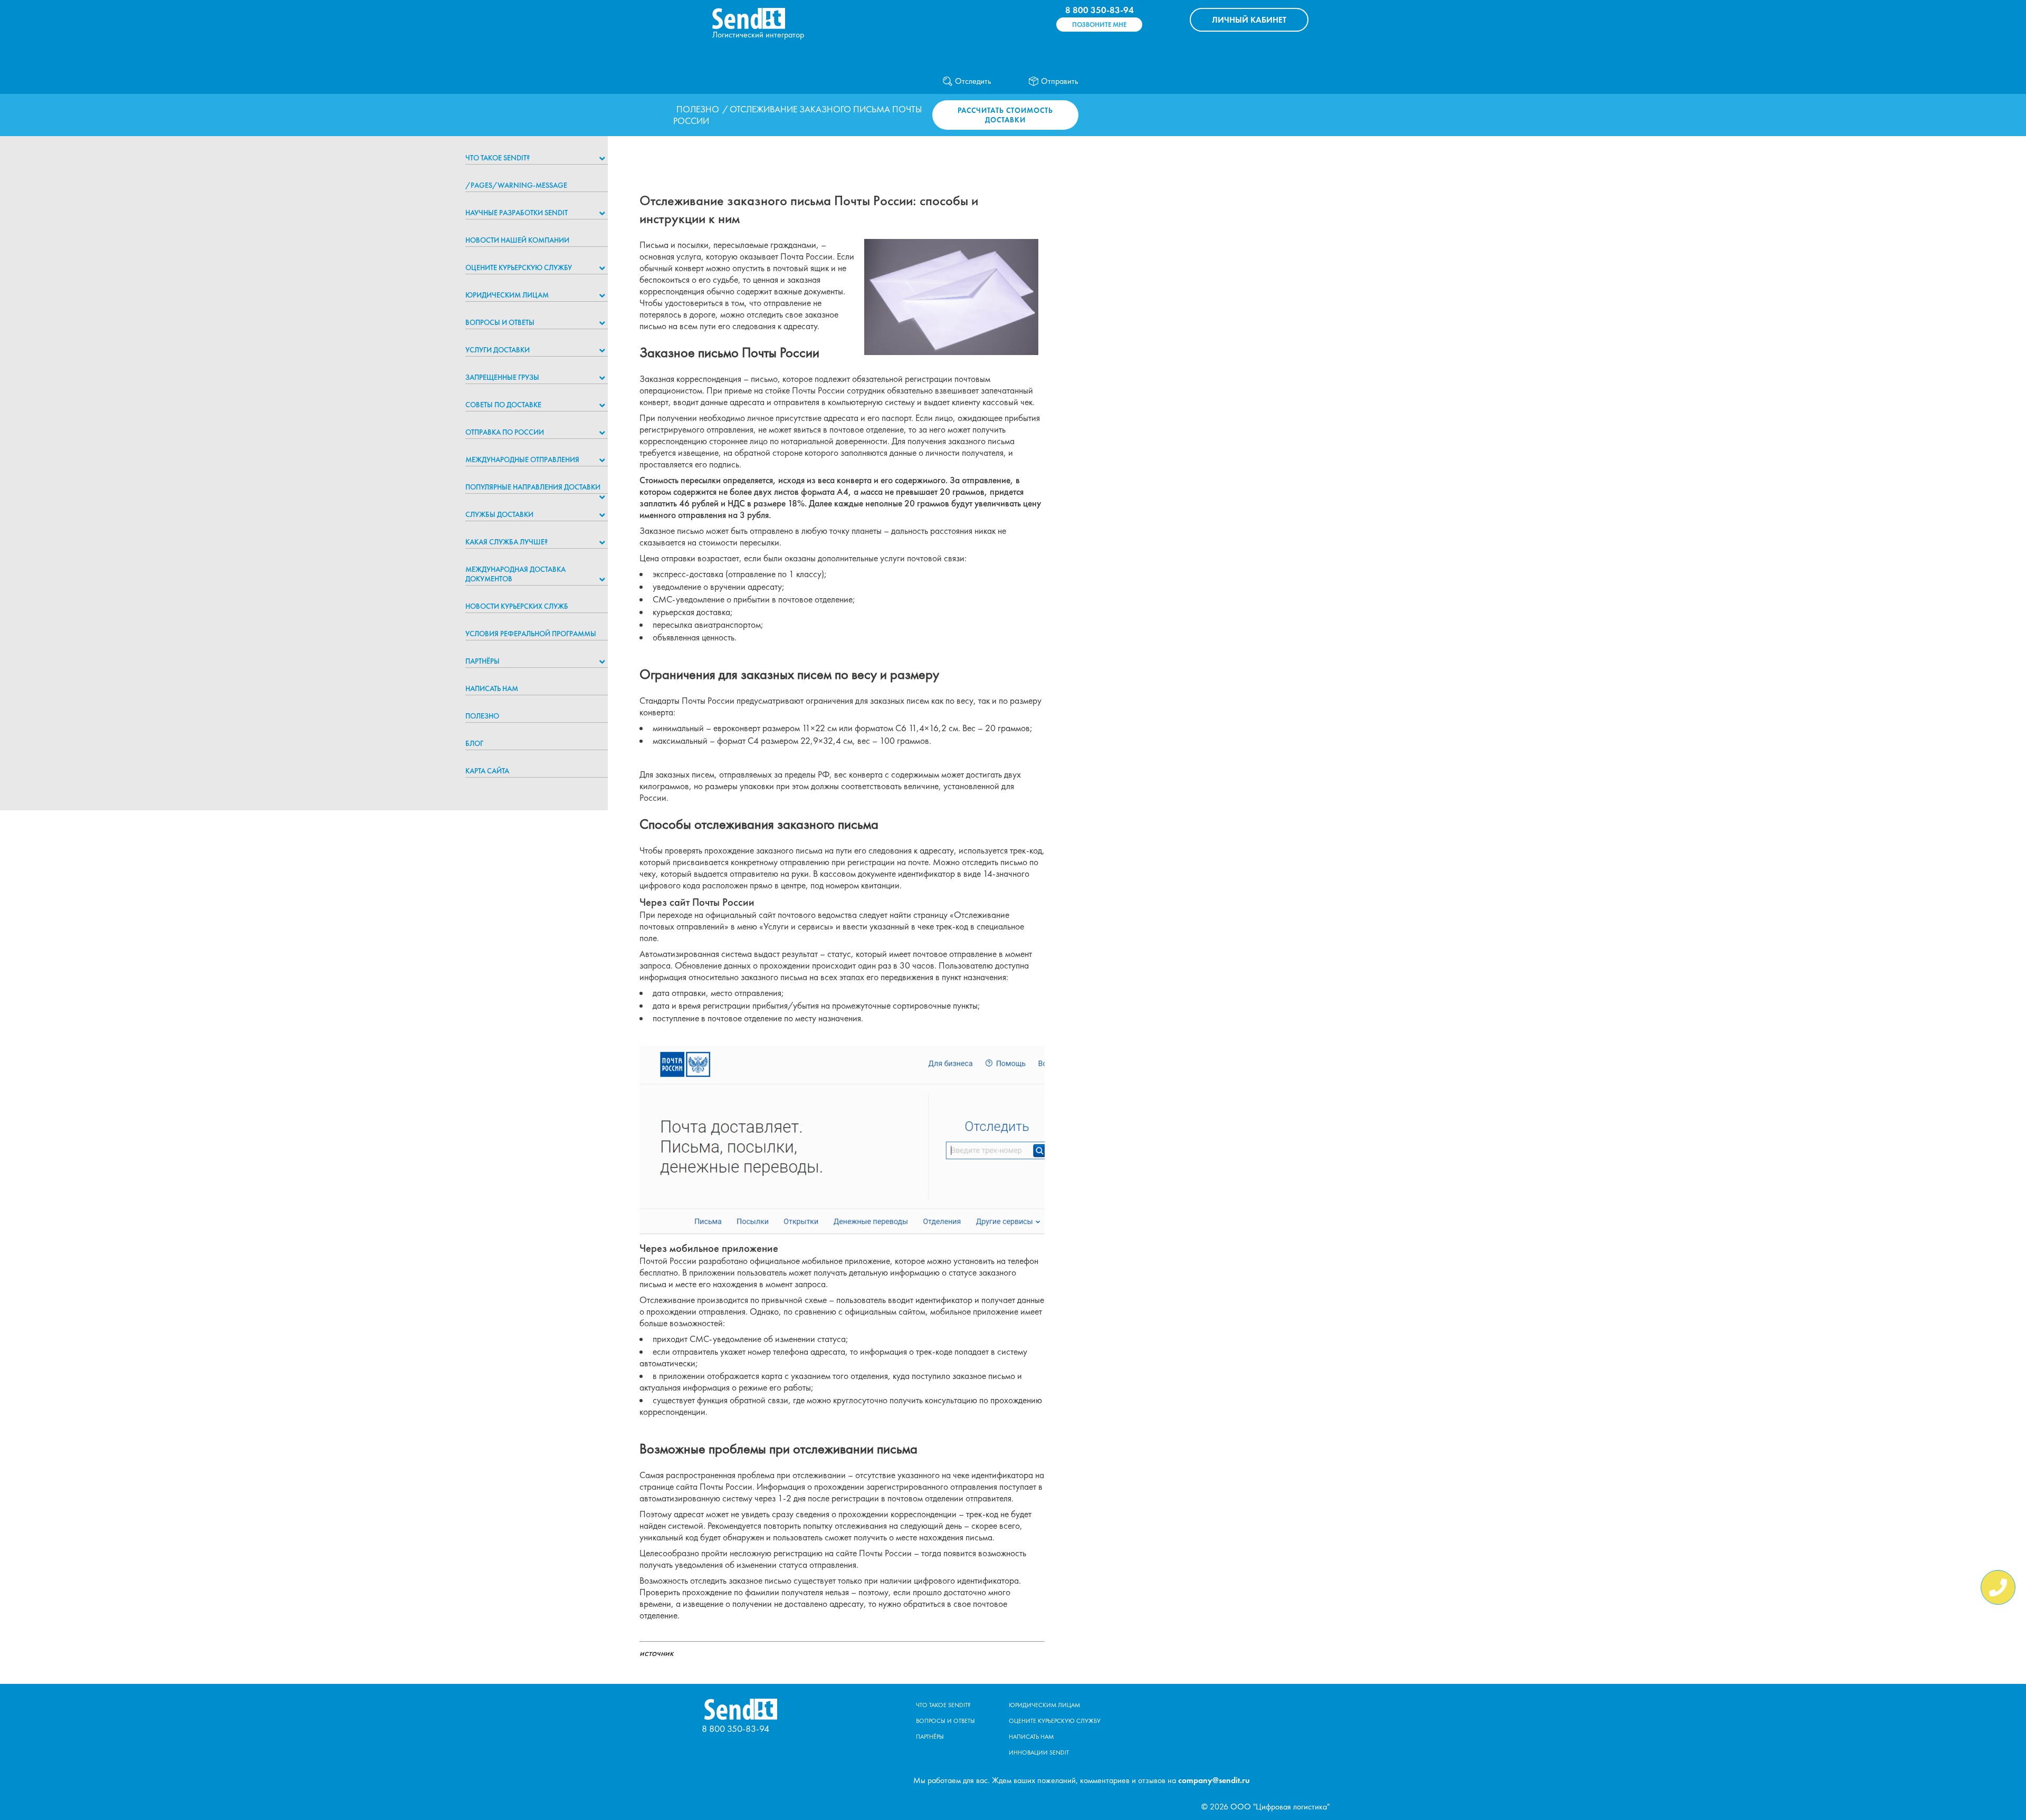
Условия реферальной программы (531, 634)
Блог (474, 743)
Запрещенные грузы (502, 377)
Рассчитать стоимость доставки (1005, 115)
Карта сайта (487, 771)
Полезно (698, 109)
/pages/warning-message (516, 185)
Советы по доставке (503, 405)
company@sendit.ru (1214, 1780)
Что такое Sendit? (498, 158)
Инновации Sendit (1039, 1752)
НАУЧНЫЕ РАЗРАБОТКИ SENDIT (517, 213)
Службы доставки (499, 514)
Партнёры (482, 661)
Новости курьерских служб (517, 606)
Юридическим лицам (507, 295)
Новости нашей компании (517, 240)
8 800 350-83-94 (1100, 10)
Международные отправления (522, 459)
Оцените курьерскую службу (519, 267)
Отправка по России (505, 432)
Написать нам (492, 688)
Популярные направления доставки (533, 487)
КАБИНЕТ (1249, 20)
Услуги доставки (498, 350)
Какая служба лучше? (506, 542)
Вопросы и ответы (500, 322)
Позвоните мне (1099, 25)
